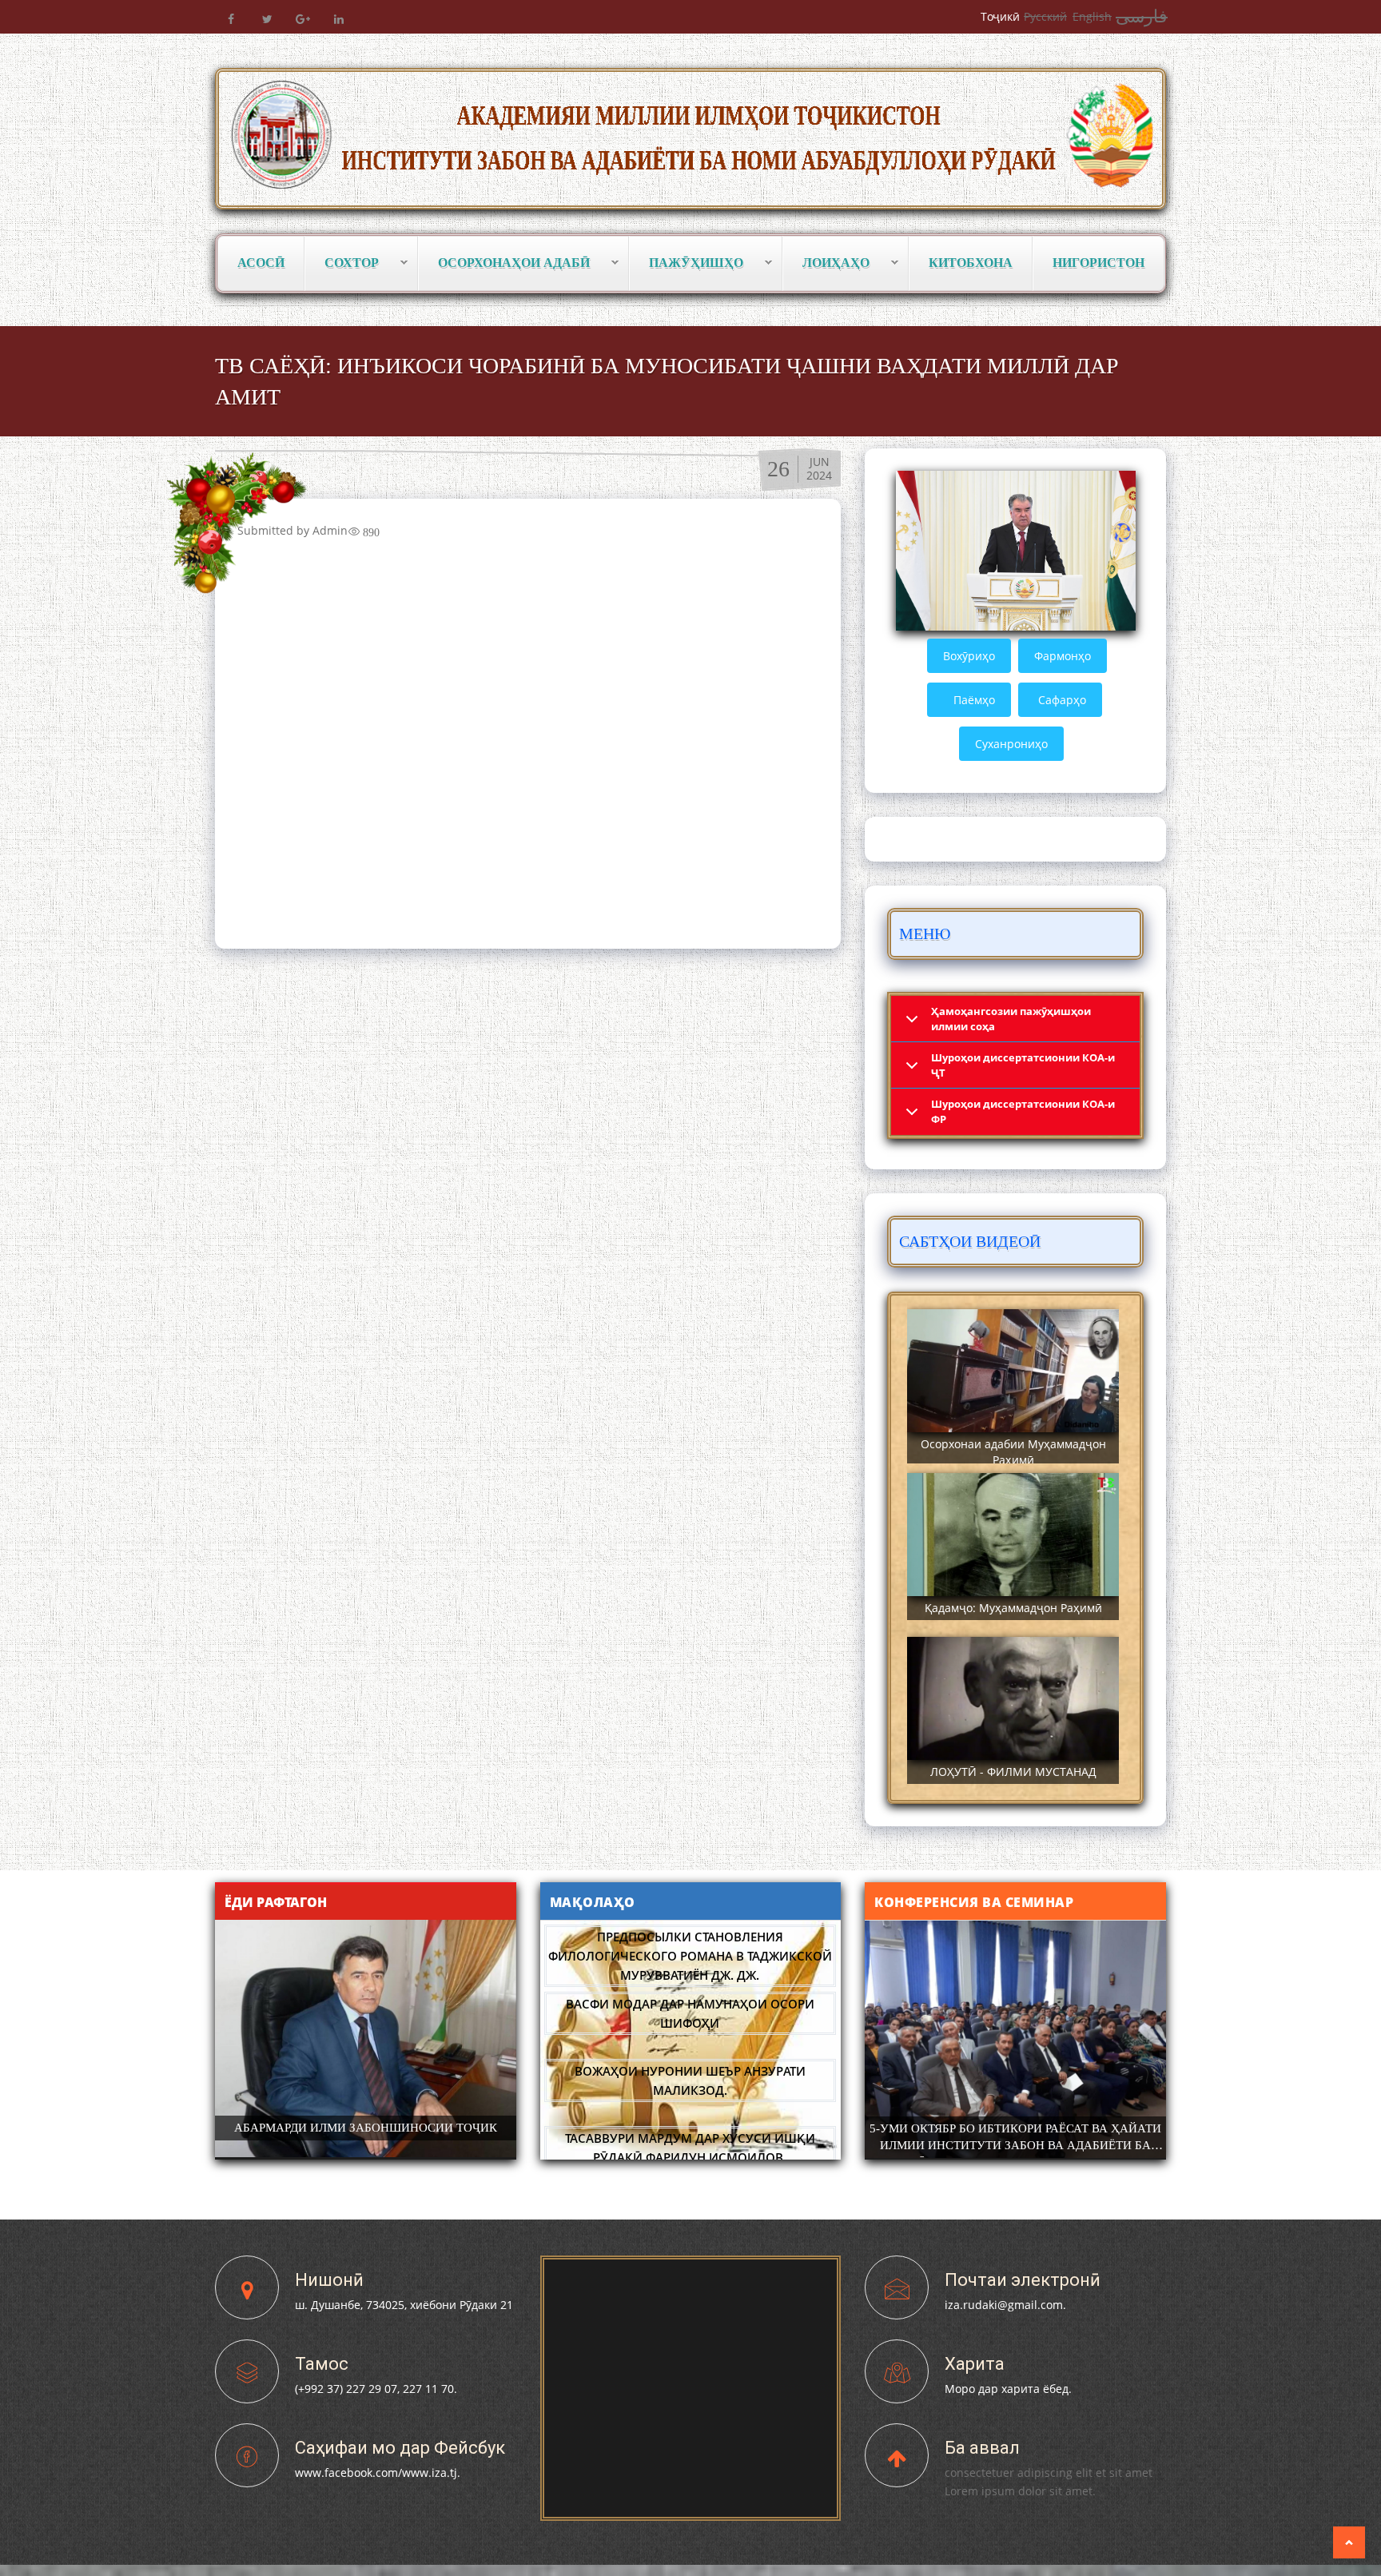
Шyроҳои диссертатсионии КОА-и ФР (1023, 1111)
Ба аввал (982, 2448)
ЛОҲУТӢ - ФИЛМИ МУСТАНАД (1013, 1772)
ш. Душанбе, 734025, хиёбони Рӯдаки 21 (404, 2305)
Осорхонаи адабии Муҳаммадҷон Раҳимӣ (1013, 1452)
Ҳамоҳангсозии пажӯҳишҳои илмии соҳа (1011, 1019)
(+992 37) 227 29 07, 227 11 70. (376, 2389)
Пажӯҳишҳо (687, 263)
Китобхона (971, 263)
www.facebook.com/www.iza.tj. (378, 2472)
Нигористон (1098, 263)
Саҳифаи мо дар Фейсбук (400, 2448)
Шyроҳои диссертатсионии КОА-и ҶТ (1023, 1065)
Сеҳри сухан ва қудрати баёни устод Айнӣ (690, 2139)
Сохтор (342, 263)
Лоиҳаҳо (826, 263)
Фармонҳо (1063, 656)
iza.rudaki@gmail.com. (1005, 2305)
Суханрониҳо (1011, 744)
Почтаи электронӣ (1023, 2280)
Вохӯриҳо (969, 656)
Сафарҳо (1062, 700)
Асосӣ (261, 263)
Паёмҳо (974, 700)
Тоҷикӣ (1000, 16)
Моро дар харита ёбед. (1008, 2389)
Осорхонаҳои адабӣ (504, 263)
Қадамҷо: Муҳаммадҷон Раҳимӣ (1013, 1608)
